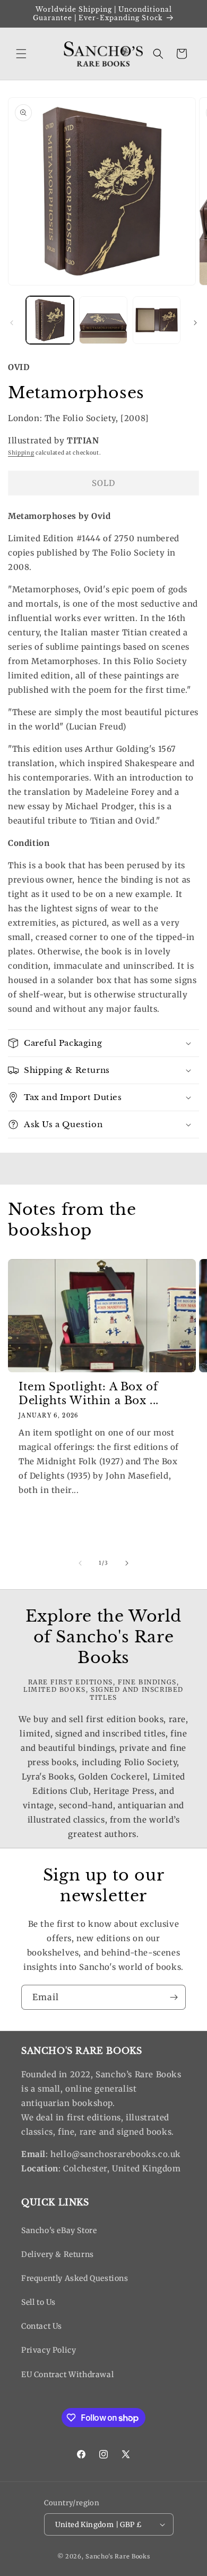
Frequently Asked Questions (75, 2278)
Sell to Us (38, 2302)
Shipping (21, 453)
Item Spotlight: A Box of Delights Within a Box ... (89, 1394)
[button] (21, 54)
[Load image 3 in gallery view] (157, 320)
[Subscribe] (174, 1997)
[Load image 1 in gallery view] (50, 320)
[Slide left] (12, 323)
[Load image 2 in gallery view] (103, 320)
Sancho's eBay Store (59, 2230)
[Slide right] (195, 323)
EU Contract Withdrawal (67, 2374)
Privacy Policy (49, 2350)
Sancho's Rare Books (118, 2556)
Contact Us (42, 2326)
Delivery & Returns (58, 2254)
